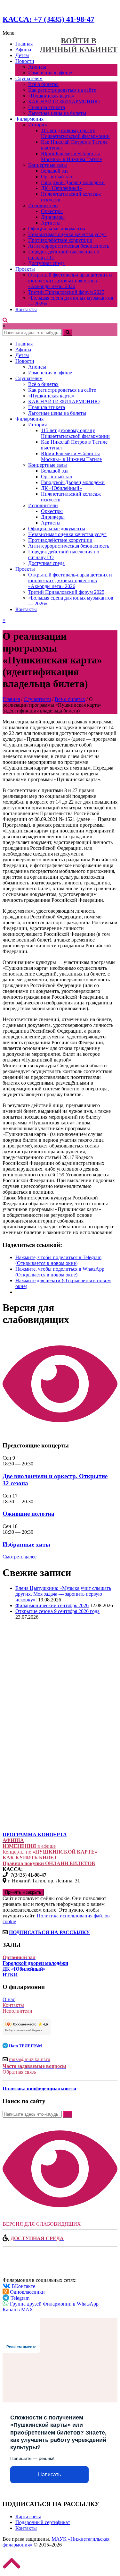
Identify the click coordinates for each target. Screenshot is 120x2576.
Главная (24, 44)
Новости (25, 61)
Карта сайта (28, 2516)
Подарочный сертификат (43, 2522)
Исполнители (43, 205)
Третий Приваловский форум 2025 (66, 292)
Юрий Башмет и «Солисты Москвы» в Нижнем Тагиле (71, 156)
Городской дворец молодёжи (35, 1963)
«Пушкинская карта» (51, 96)
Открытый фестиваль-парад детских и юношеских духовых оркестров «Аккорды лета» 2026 (70, 281)
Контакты (26, 309)
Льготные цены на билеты (57, 113)
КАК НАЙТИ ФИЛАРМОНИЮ (64, 102)
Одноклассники (27, 2292)
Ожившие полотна (28, 1514)
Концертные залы (48, 165)
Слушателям (29, 78)
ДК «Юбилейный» (61, 188)
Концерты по (50, 1852)
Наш (25, 2046)
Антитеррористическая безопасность (69, 246)
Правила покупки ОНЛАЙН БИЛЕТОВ (49, 1863)
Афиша (23, 50)
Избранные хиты (26, 1544)
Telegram (20, 2298)
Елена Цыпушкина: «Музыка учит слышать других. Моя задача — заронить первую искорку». (63, 1594)
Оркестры (52, 211)
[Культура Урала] (47, 1683)
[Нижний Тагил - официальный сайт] (35, 1709)
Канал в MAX (18, 2310)
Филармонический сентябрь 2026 (52, 1605)
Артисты (51, 223)
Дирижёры (53, 217)
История (37, 125)
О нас (9, 1999)
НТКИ (10, 1975)
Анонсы (37, 67)
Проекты (25, 269)
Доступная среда (46, 263)
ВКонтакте (23, 2286)
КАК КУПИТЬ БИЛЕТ (30, 1858)
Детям (22, 55)
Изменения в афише (50, 73)
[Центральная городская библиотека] (48, 1742)
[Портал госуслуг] (35, 1813)
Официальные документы (57, 229)
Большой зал (55, 171)
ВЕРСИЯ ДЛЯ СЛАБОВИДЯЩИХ (42, 2224)
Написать (49, 2474)
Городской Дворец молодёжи (73, 182)
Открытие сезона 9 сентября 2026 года (57, 1611)
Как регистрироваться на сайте (62, 90)
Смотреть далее (20, 1557)
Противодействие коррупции (60, 240)
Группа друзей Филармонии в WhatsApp (54, 2304)
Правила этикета (47, 107)
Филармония (29, 119)
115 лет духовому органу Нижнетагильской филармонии (75, 133)
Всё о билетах (43, 84)
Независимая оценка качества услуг (67, 234)
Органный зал (56, 177)
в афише (29, 1846)
